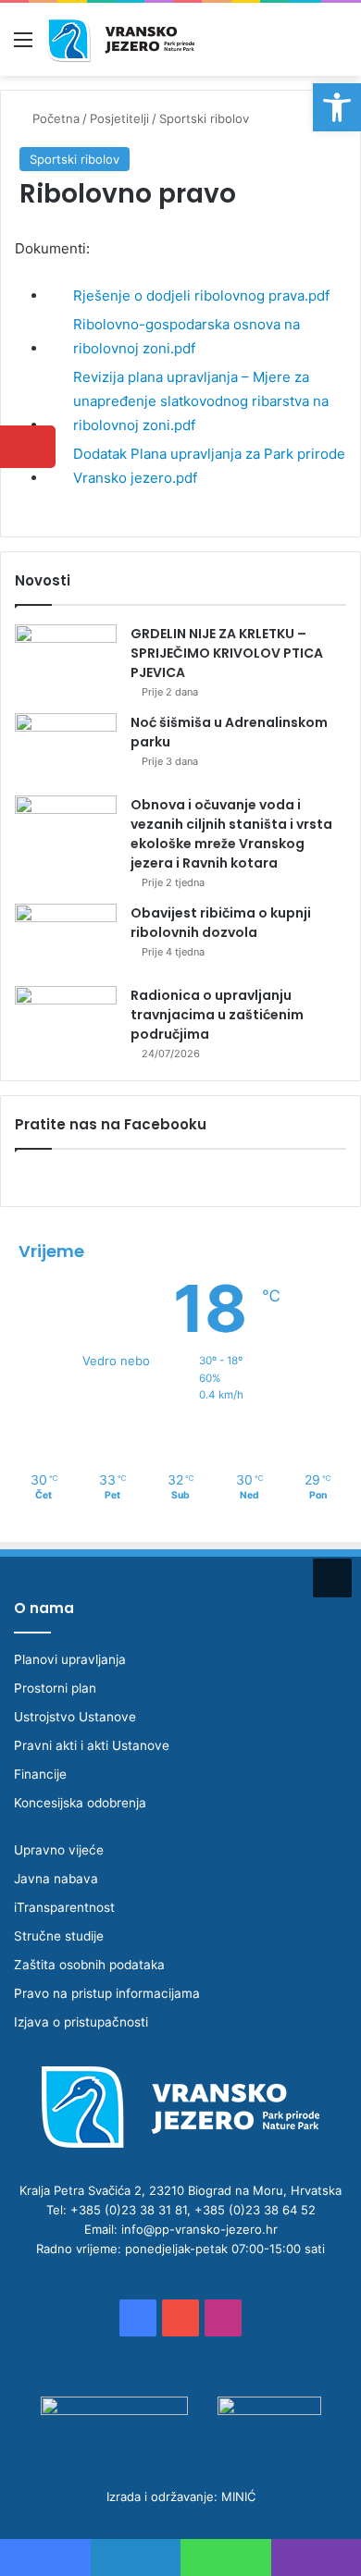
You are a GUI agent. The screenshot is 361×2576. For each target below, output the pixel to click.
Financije (40, 1774)
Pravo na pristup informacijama (107, 1993)
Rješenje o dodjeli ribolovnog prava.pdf (201, 296)
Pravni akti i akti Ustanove (92, 1745)
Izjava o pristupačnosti (81, 2022)
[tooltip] (28, 447)
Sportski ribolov (204, 118)
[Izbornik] (23, 46)
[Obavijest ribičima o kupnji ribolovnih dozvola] (66, 938)
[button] (337, 107)
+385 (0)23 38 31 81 (129, 2210)
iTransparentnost (64, 1907)
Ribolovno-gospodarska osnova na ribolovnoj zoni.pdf (187, 336)
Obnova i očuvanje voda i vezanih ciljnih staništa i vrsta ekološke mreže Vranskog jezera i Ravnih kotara (231, 834)
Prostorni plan (55, 1688)
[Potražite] (338, 46)
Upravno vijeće (59, 1850)
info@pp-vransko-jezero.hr (199, 2229)
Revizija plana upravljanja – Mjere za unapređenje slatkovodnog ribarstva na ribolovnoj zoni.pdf (201, 401)
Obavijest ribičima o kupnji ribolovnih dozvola (221, 923)
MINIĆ (238, 2496)
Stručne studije (59, 1936)
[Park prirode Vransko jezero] (120, 39)
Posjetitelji (119, 118)
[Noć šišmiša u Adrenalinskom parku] (66, 748)
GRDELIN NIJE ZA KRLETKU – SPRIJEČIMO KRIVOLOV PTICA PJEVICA (227, 653)
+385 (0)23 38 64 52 (255, 2210)
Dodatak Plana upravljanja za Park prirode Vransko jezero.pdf (209, 466)
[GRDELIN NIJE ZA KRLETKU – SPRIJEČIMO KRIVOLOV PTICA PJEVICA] (66, 659)
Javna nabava (56, 1879)
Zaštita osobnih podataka (89, 1965)
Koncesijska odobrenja (80, 1803)
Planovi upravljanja (70, 1659)
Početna (54, 118)
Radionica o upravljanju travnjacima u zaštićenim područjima (217, 1015)
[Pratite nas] (332, 1575)
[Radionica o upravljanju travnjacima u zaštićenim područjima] (66, 1021)
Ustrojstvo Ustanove (75, 1717)
